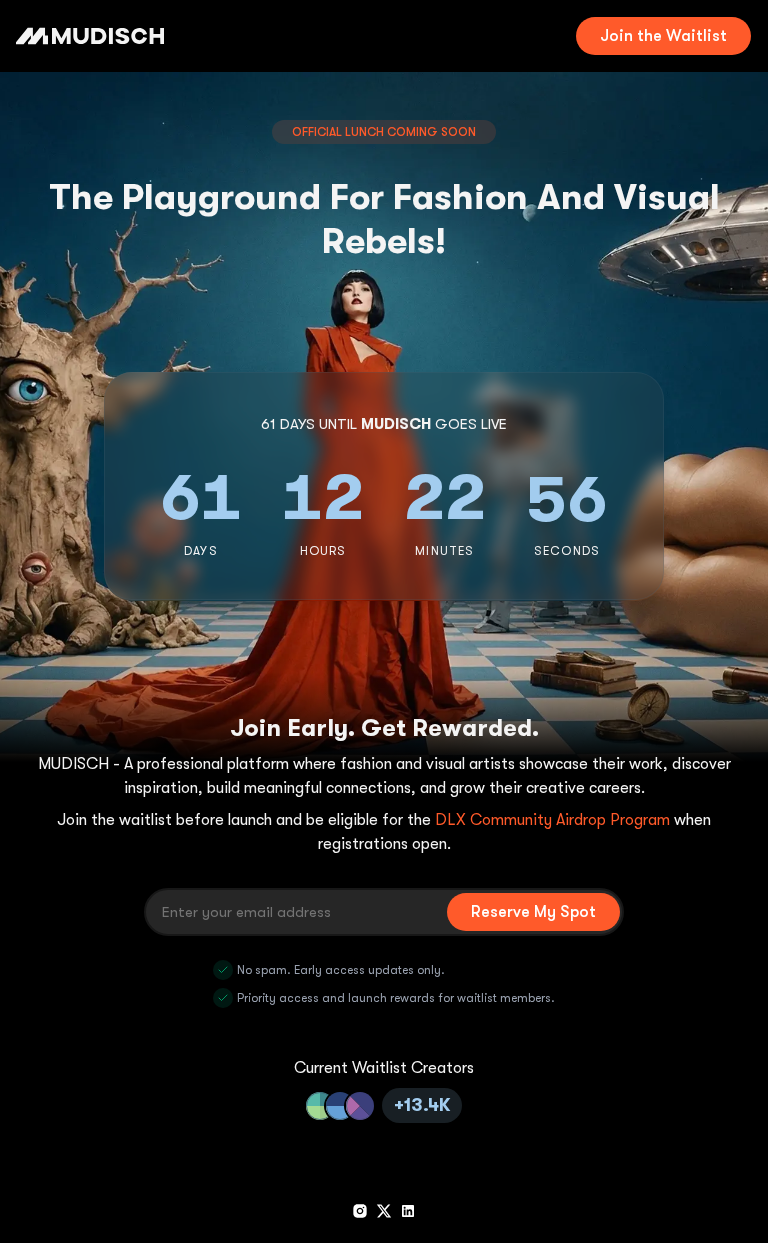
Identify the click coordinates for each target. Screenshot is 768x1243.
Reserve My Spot (533, 912)
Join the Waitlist (663, 36)
